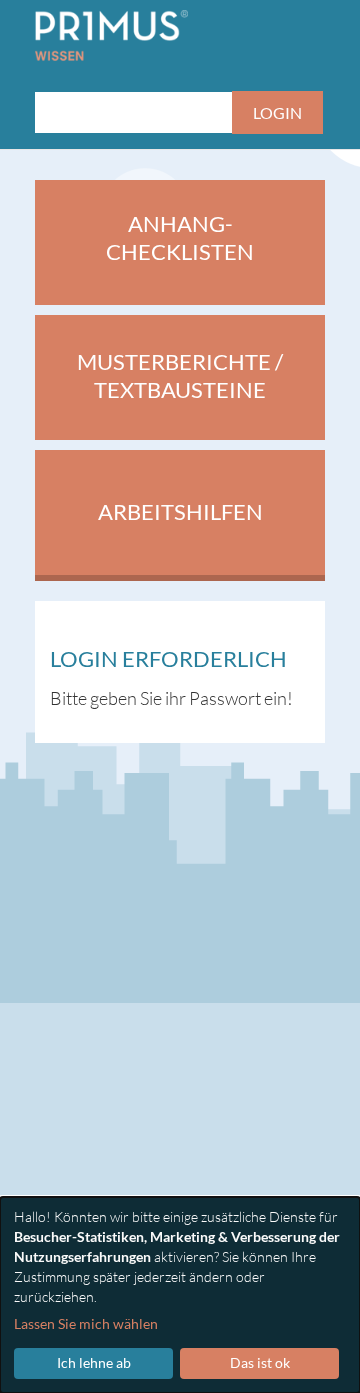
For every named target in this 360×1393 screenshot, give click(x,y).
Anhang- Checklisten (180, 238)
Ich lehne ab (94, 1362)
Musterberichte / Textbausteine (180, 376)
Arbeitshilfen (180, 511)
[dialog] (180, 1295)
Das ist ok (260, 1362)
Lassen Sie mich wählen (86, 1323)
